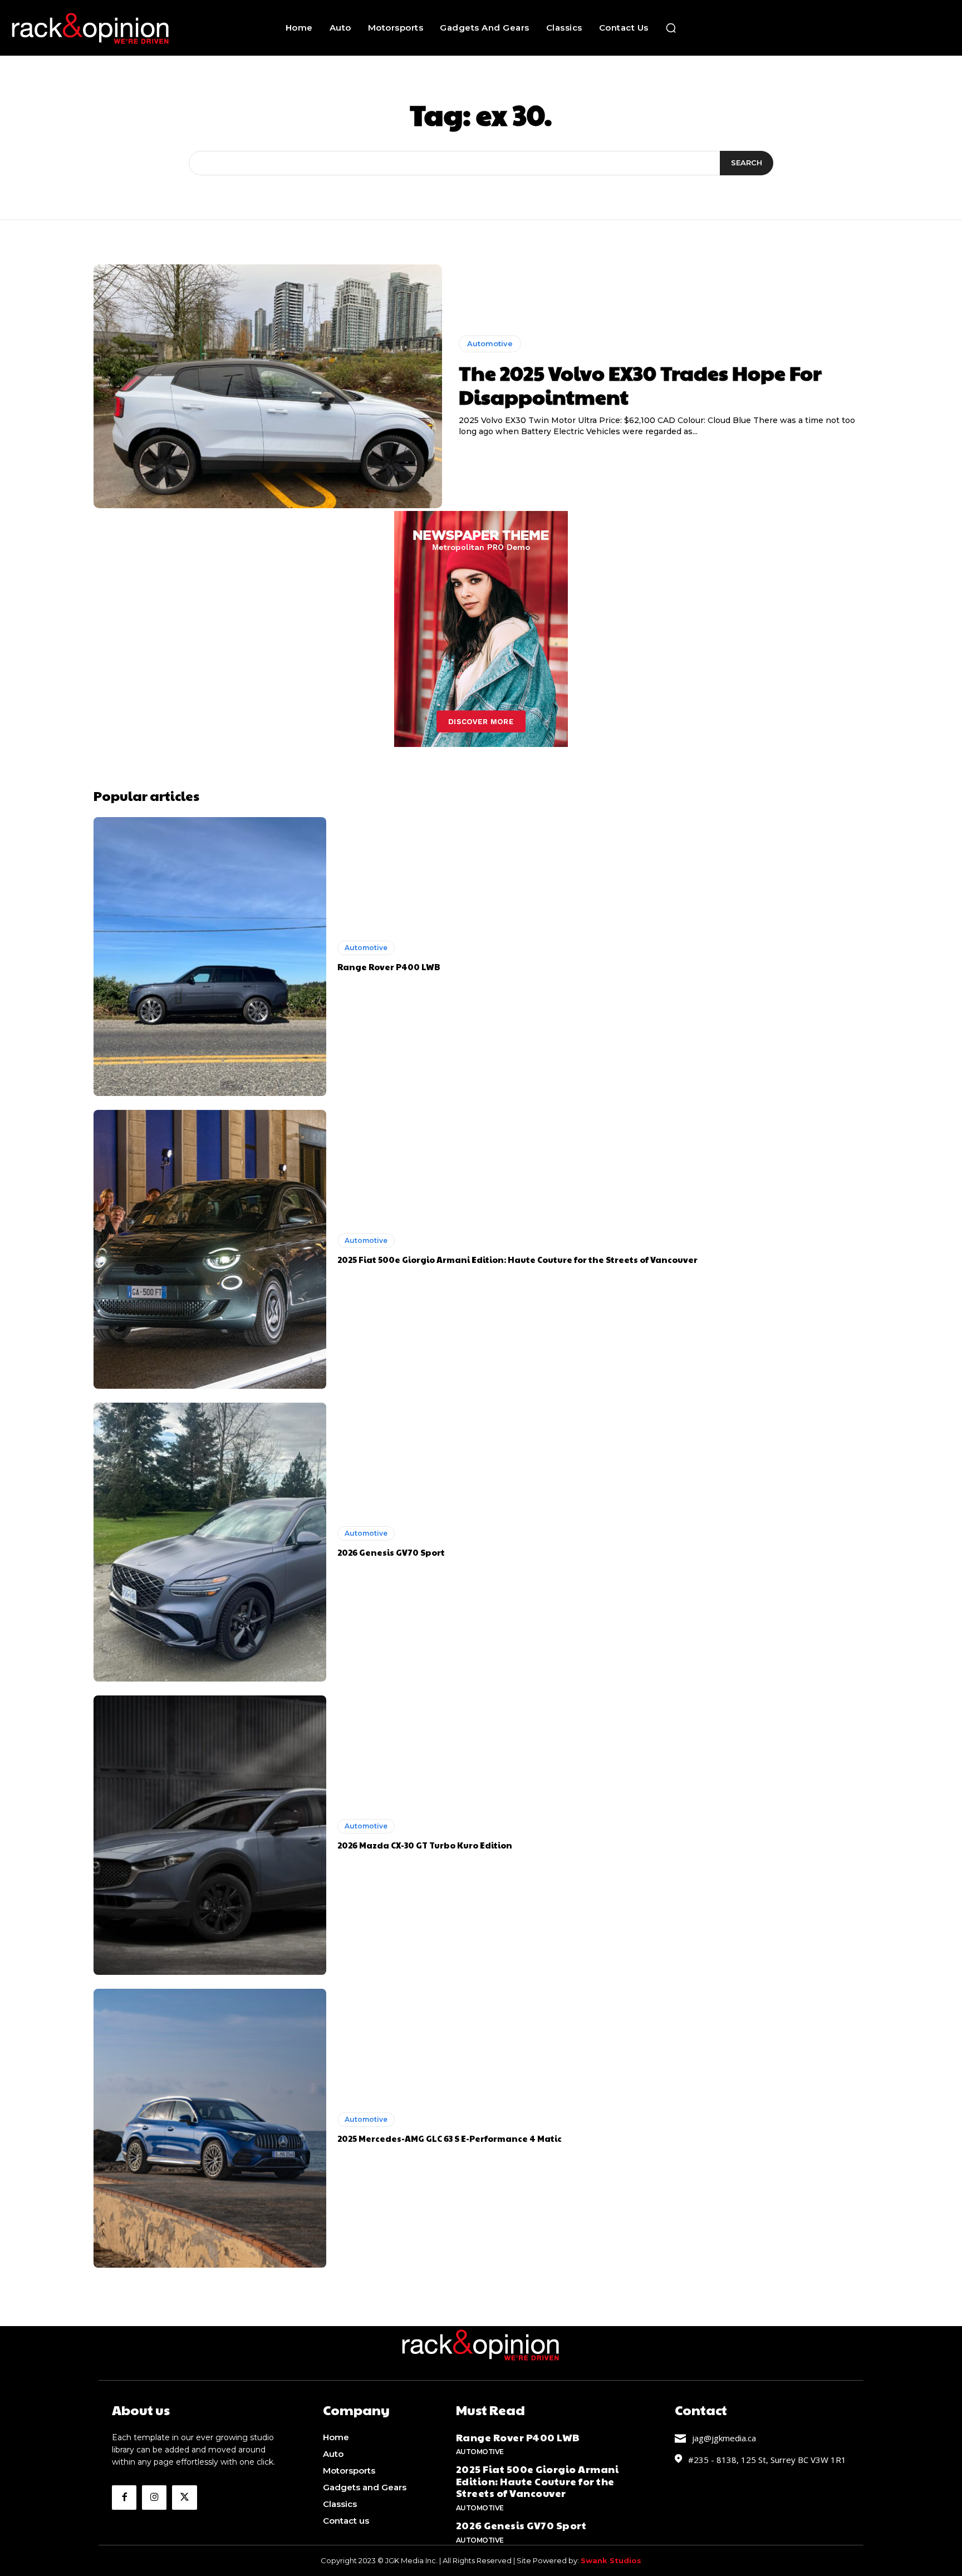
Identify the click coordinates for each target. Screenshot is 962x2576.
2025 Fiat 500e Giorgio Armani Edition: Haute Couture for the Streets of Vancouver (517, 1259)
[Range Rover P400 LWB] (210, 957)
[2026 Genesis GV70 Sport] (210, 1542)
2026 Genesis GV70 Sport (391, 1552)
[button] (671, 28)
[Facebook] (124, 2498)
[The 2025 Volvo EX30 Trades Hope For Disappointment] (268, 386)
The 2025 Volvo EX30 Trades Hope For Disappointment (640, 384)
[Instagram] (154, 2498)
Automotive (490, 343)
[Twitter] (184, 2498)
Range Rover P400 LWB (389, 967)
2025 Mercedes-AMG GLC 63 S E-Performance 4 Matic (450, 2138)
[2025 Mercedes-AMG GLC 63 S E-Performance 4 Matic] (210, 2128)
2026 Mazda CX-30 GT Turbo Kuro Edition (425, 1845)
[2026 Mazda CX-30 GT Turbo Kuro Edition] (210, 1835)
